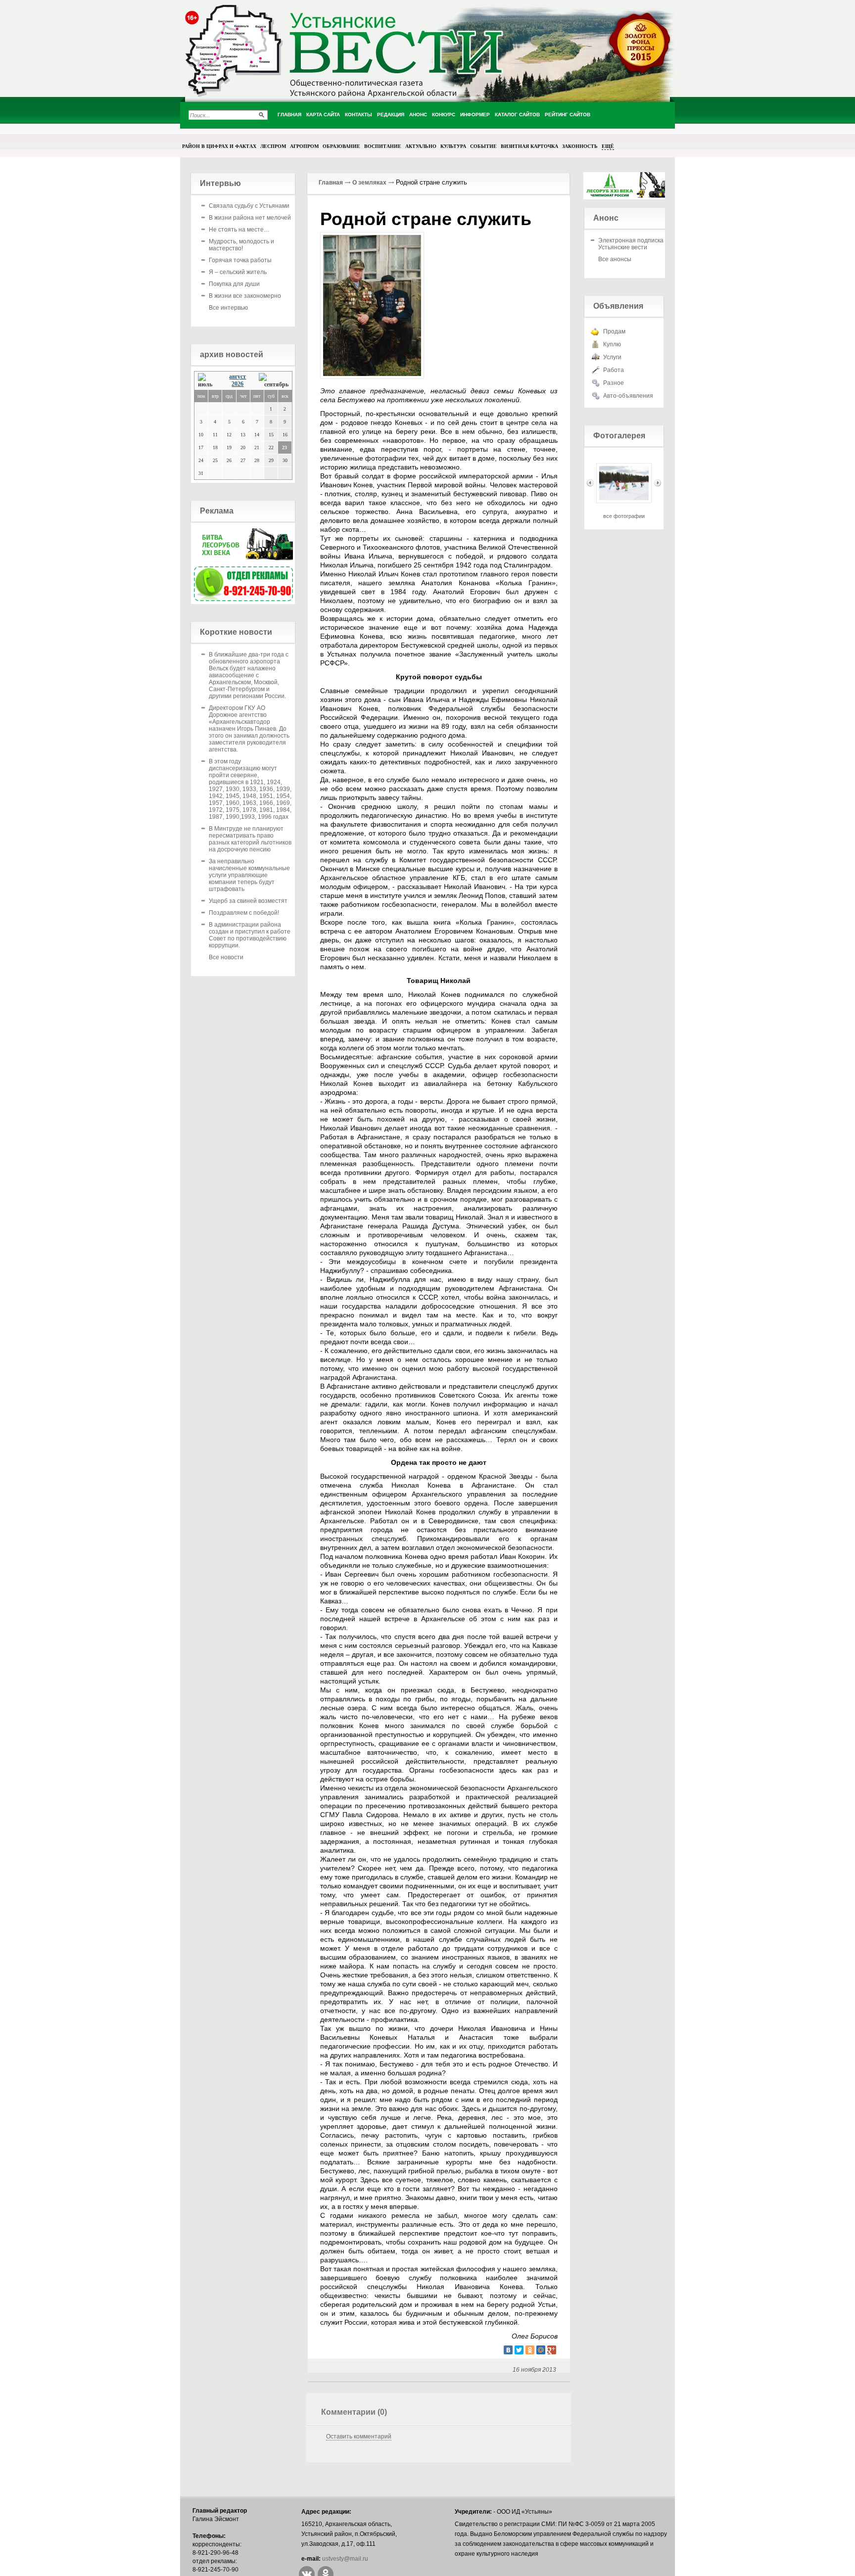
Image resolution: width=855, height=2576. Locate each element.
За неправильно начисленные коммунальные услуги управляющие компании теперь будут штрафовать (249, 875)
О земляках (369, 183)
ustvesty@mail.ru (345, 2559)
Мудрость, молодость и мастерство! (241, 245)
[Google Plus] (552, 2350)
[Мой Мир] (541, 2350)
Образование (341, 146)
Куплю (612, 344)
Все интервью (228, 308)
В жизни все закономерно (245, 296)
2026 (237, 384)
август (237, 376)
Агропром (304, 146)
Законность (580, 146)
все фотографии (624, 516)
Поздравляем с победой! (244, 913)
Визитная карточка (529, 146)
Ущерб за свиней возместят (248, 901)
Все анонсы (615, 259)
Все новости (226, 957)
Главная (331, 183)
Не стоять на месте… (239, 230)
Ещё (608, 146)
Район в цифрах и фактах (219, 146)
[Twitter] (519, 2350)
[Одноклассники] (530, 2350)
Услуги (612, 357)
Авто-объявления (628, 396)
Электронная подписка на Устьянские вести (635, 244)
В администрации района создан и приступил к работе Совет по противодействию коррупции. (250, 935)
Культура (453, 146)
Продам (614, 331)
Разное (614, 383)
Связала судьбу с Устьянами (249, 206)
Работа (614, 370)
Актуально (421, 146)
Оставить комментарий (359, 2436)
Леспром (273, 146)
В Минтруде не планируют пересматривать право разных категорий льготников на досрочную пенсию (250, 839)
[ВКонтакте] (508, 2350)
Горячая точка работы (240, 260)
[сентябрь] (274, 381)
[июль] (208, 381)
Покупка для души (234, 284)
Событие (483, 146)
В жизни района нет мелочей (250, 218)
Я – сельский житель (238, 272)
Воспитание (383, 146)
